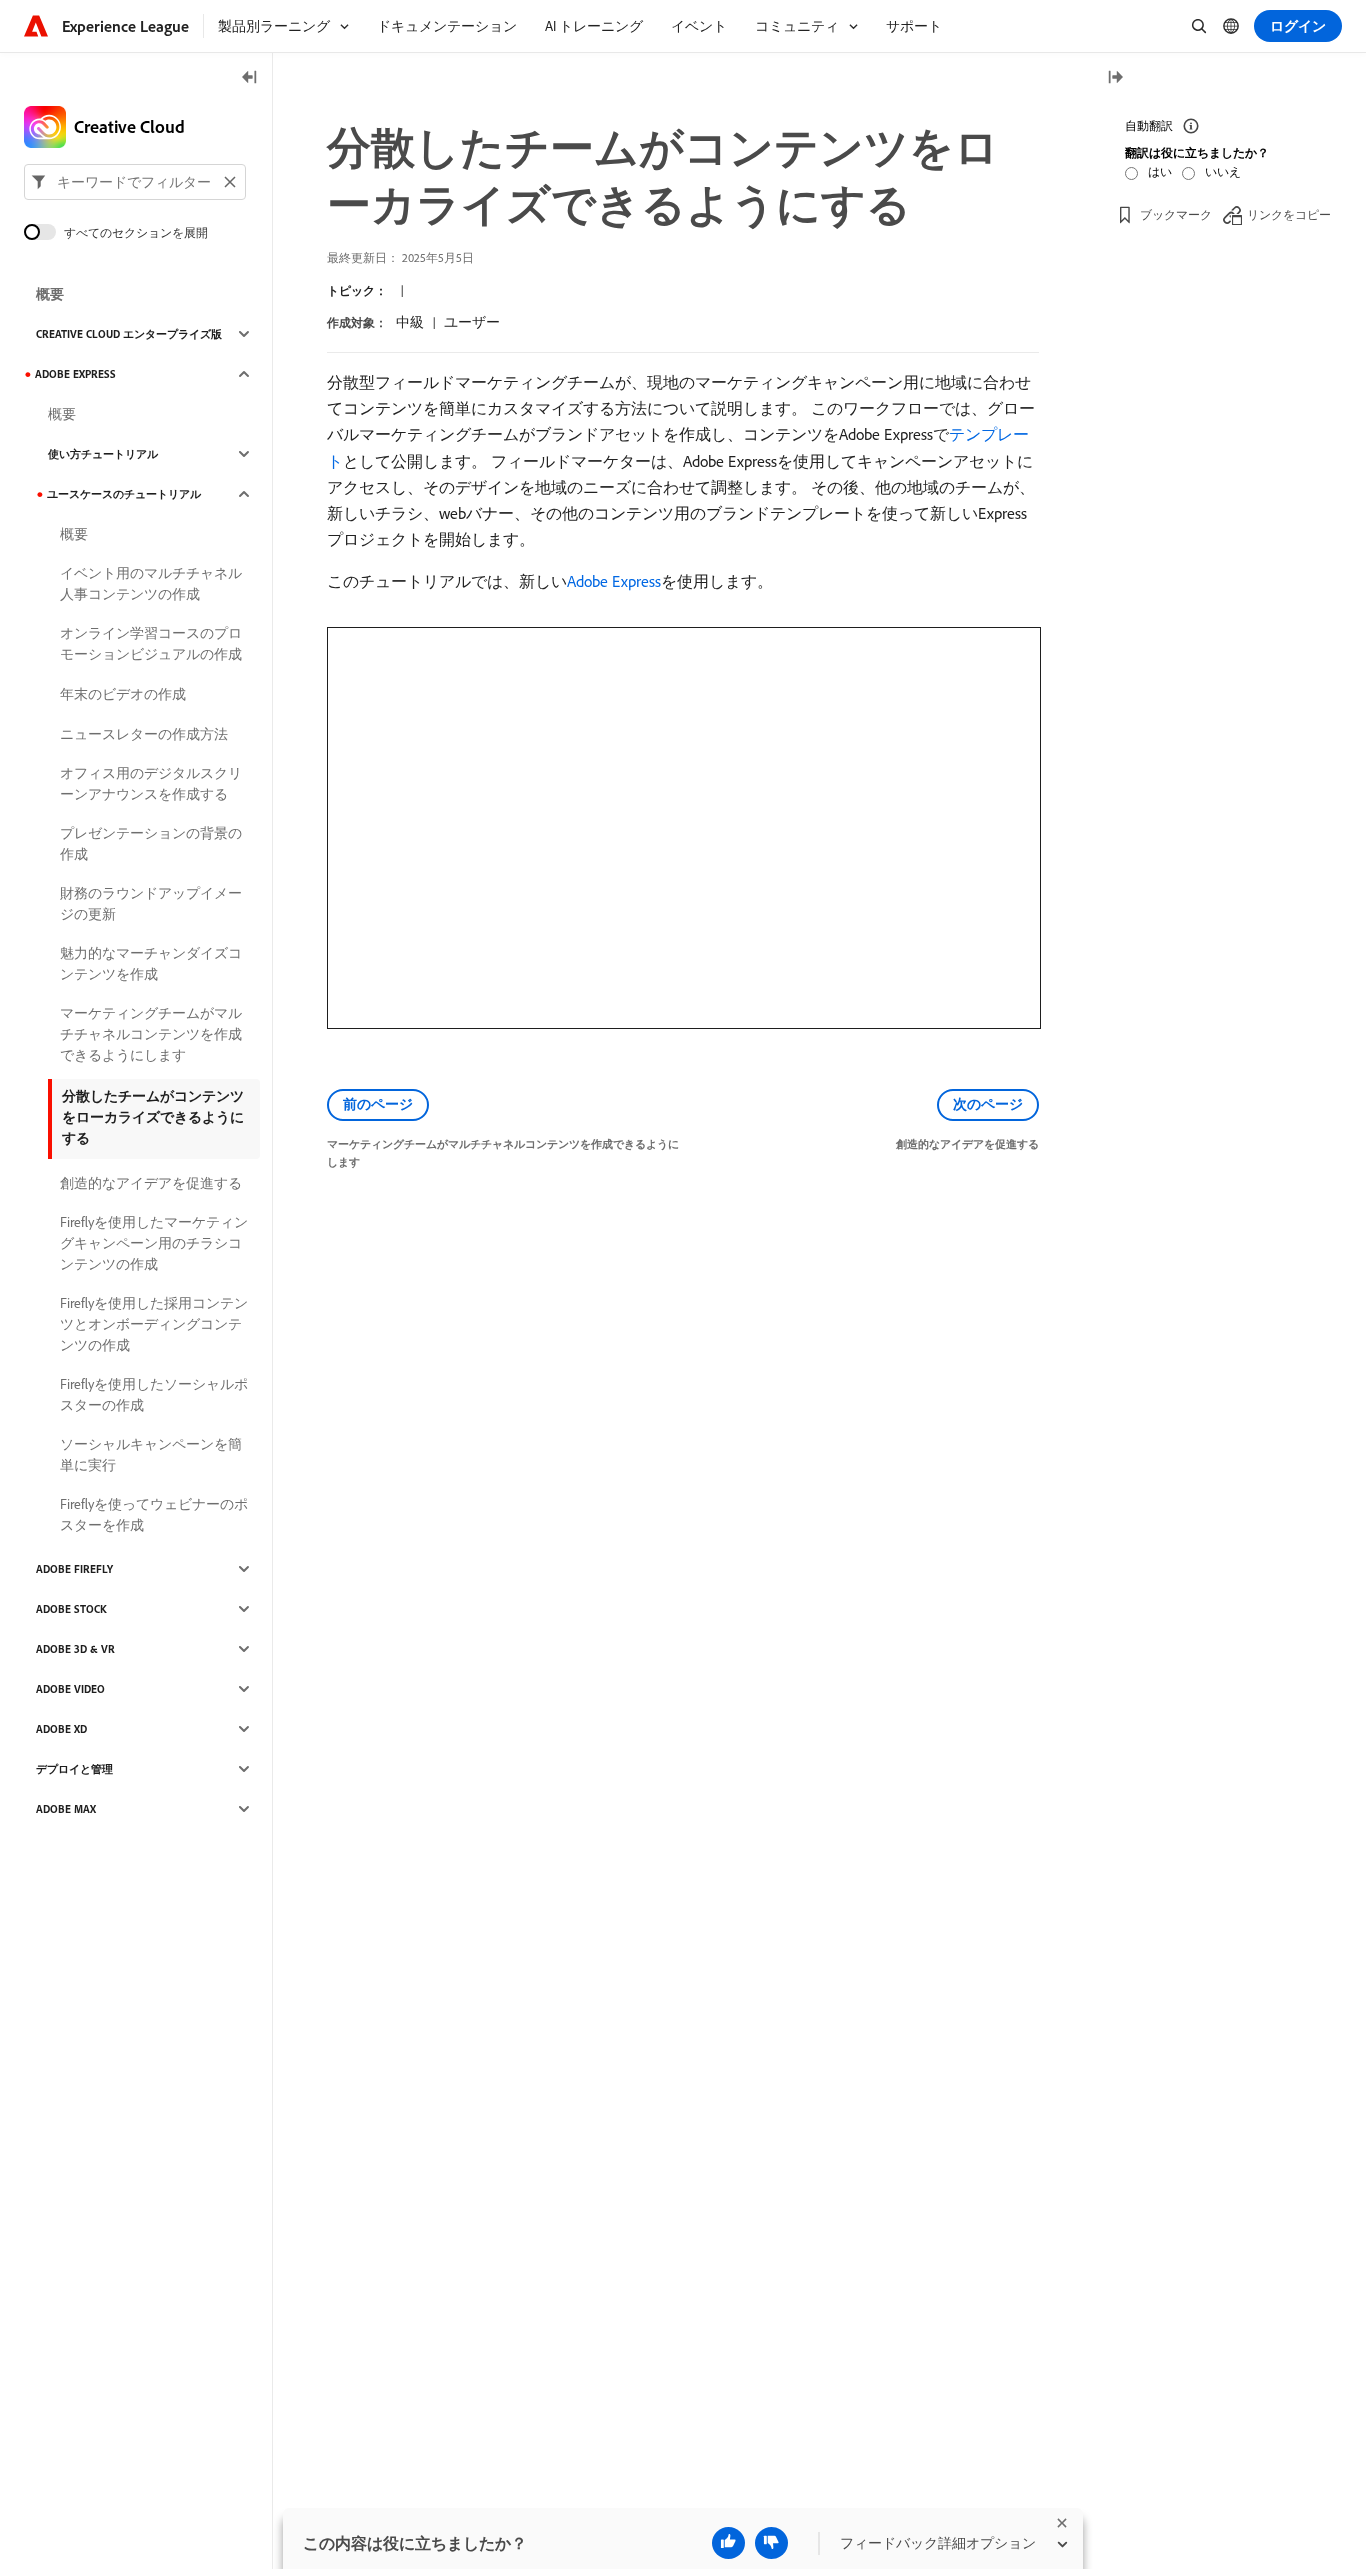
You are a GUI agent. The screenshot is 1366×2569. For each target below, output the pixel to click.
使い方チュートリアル (103, 454)
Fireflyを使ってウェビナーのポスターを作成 (154, 1514)
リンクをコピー (1289, 214)
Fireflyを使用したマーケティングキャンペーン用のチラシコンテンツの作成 (154, 1243)
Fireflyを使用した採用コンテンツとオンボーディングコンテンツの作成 (154, 1324)
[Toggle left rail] (250, 78)
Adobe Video (70, 1689)
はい (1160, 171)
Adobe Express (614, 581)
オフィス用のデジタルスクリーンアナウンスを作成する (151, 783)
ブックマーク (1176, 214)
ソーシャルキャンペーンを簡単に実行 (151, 1454)
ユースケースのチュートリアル (124, 494)
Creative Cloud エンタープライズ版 (129, 334)
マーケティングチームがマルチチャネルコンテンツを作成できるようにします (151, 1034)
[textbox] (135, 182)
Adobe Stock (71, 1609)
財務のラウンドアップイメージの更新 (151, 903)
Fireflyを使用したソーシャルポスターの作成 (154, 1394)
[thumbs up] (728, 2543)
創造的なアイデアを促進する (151, 1183)
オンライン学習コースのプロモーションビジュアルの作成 (151, 643)
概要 (50, 294)
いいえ (1223, 171)
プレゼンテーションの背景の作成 (151, 843)
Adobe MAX (66, 1809)
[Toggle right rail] (1115, 78)
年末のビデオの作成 (123, 694)
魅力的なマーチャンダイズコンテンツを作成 (151, 963)
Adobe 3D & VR (75, 1649)
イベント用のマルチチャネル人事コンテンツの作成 (151, 583)
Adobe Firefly (74, 1569)
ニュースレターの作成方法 (144, 734)
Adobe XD (61, 1729)
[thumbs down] (771, 2543)
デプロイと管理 (74, 1769)
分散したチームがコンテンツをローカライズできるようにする (153, 1117)
